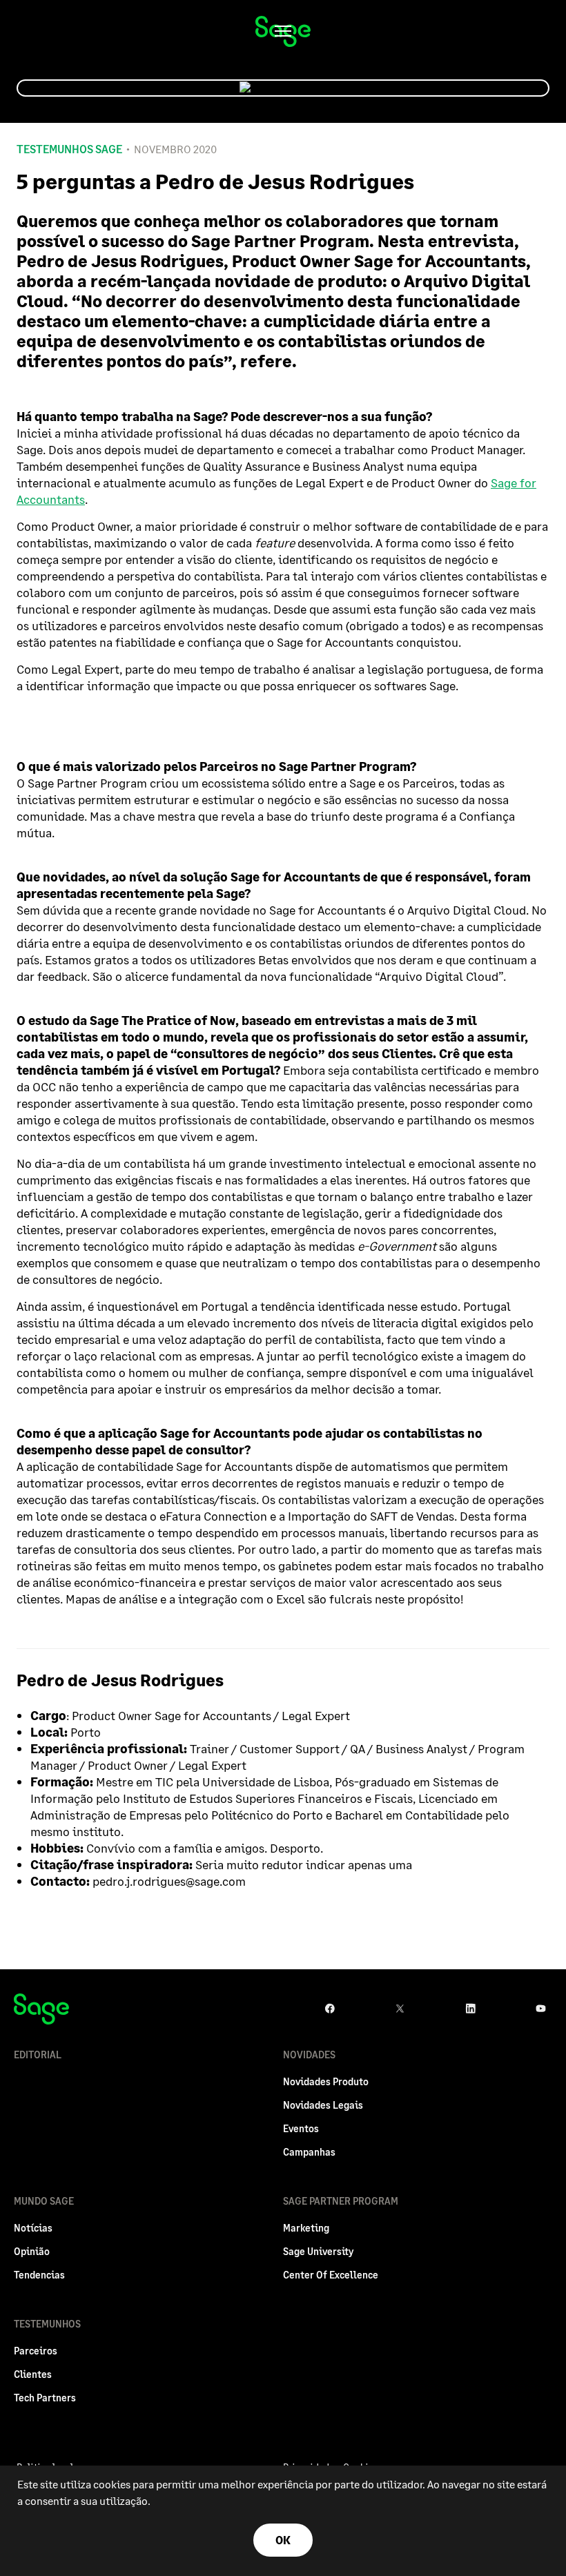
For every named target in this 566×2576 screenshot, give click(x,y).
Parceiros (36, 2351)
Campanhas (309, 2152)
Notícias (33, 2228)
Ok (283, 2540)
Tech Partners (45, 2398)
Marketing (306, 2228)
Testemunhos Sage (69, 149)
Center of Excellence (331, 2275)
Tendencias (39, 2275)
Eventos (301, 2128)
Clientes (33, 2374)
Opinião (32, 2251)
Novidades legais (323, 2105)
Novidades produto (326, 2081)
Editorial (38, 2055)
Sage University (318, 2251)
